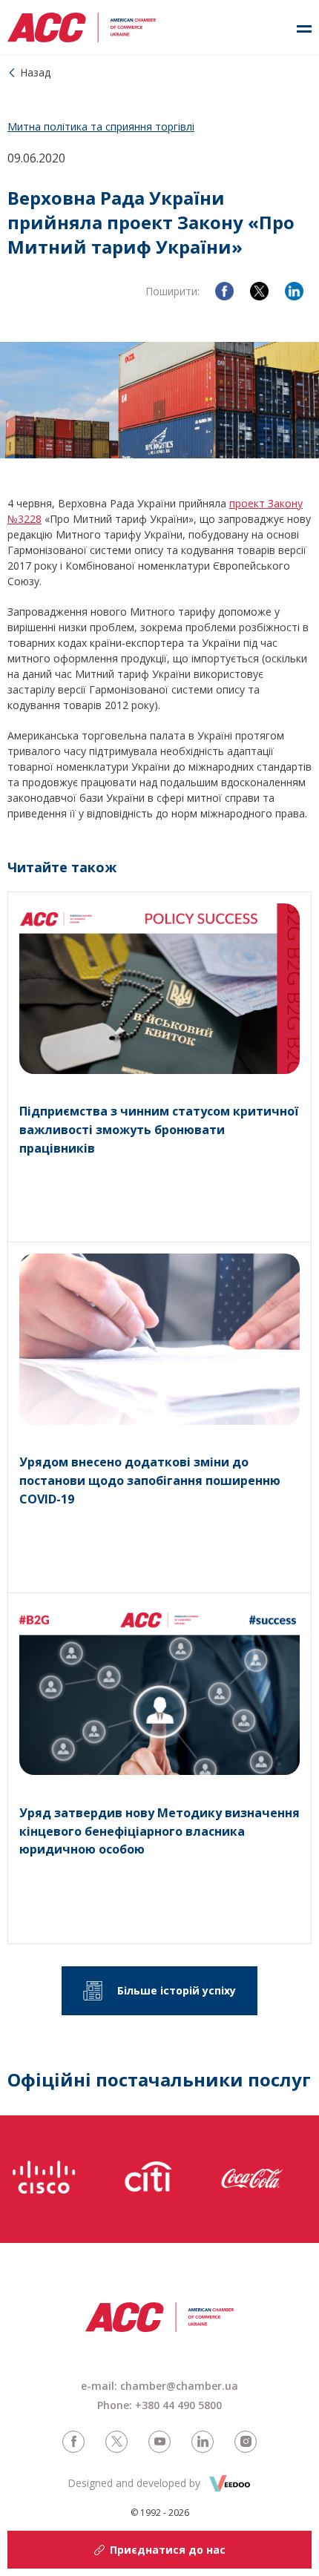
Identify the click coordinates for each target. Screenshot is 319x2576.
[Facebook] (224, 291)
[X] (259, 291)
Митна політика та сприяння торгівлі (101, 126)
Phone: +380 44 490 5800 (159, 2405)
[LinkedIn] (294, 291)
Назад (35, 72)
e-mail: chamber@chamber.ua (159, 2386)
